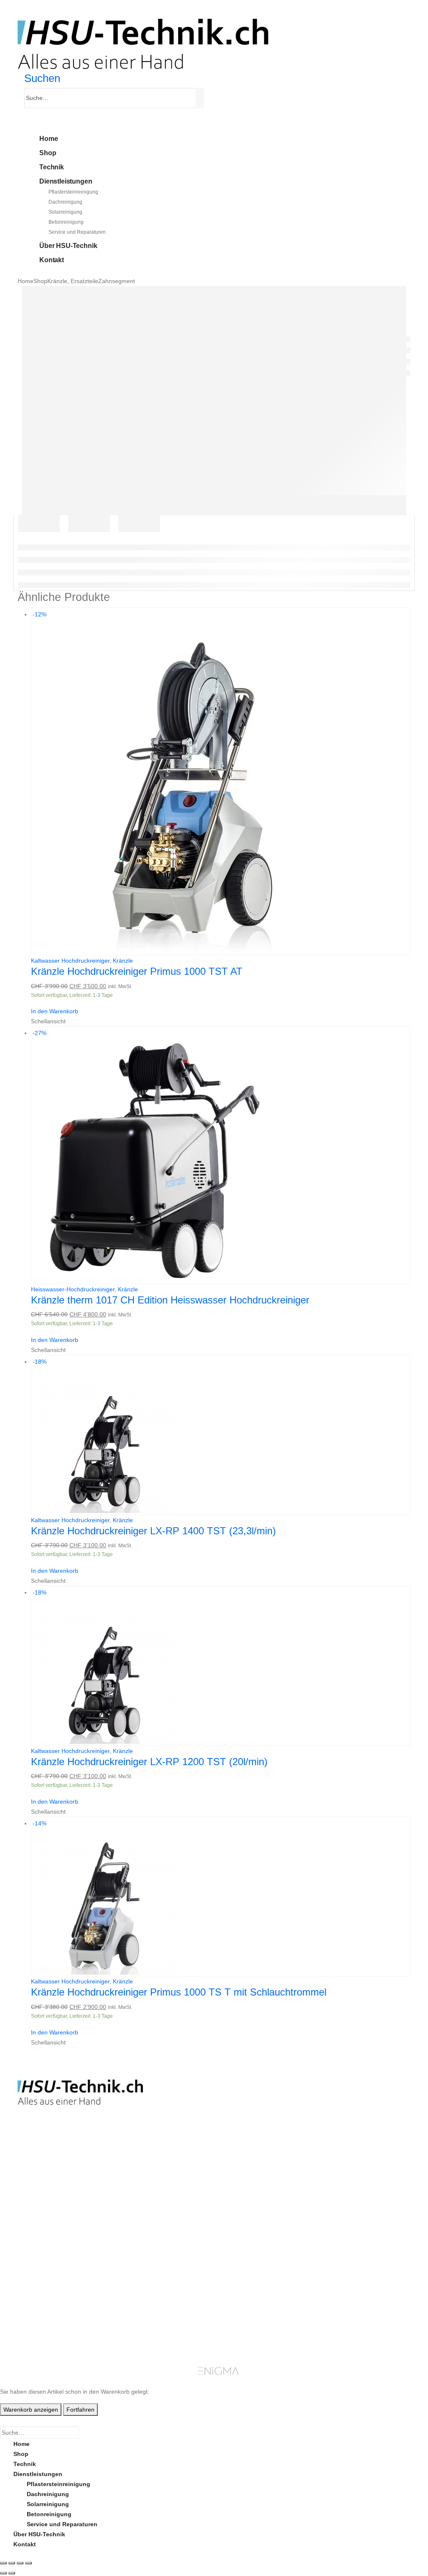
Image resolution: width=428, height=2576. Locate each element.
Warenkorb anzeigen (31, 2410)
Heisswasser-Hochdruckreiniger (73, 1289)
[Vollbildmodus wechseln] (12, 2563)
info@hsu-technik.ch (48, 2177)
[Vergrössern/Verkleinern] (3, 2563)
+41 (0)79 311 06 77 (45, 2188)
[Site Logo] (143, 43)
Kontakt (52, 260)
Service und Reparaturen (77, 232)
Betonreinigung (66, 222)
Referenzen (248, 2292)
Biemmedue (148, 2302)
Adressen (345, 2282)
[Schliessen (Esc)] (28, 2563)
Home (48, 139)
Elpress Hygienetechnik (165, 2282)
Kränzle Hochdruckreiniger (169, 2252)
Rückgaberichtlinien (260, 2272)
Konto (341, 2252)
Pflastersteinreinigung (73, 192)
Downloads (348, 2272)
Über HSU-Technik (68, 246)
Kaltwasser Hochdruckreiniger (70, 961)
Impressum (247, 2302)
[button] (42, 78)
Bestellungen (351, 2262)
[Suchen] (201, 98)
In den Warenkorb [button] (55, 1011)
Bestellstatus (250, 2282)
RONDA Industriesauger (165, 2292)
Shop (48, 153)
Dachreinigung (65, 202)
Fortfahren (80, 2410)
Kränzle (123, 961)
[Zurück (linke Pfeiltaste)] (3, 2573)
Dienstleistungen (66, 181)
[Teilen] (20, 2563)
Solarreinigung (65, 212)
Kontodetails (350, 2292)
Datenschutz (250, 2312)
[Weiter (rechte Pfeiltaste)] (12, 2573)
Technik (52, 167)
